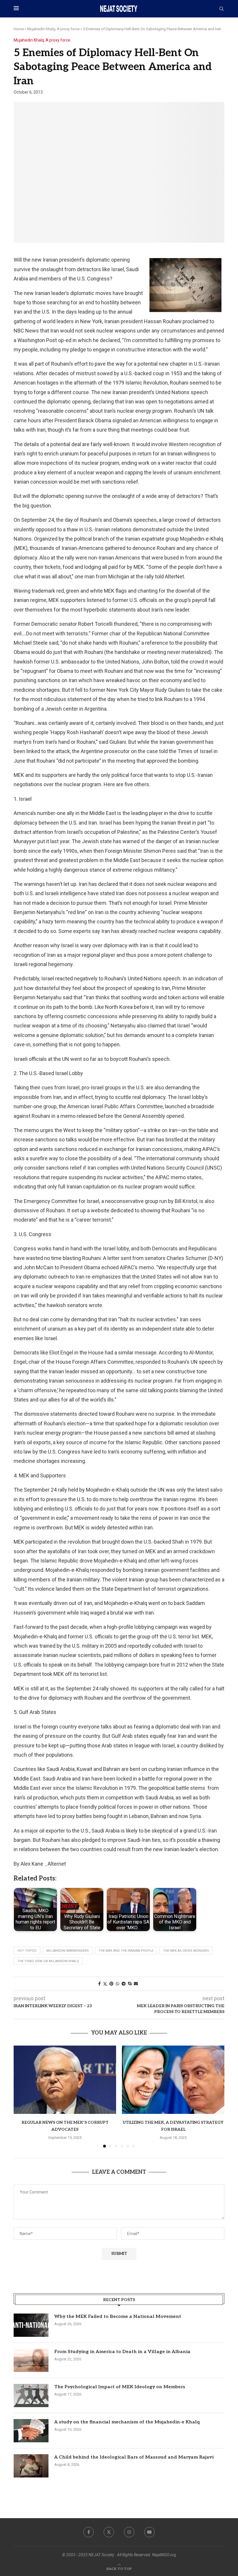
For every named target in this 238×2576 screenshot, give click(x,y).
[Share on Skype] (130, 1984)
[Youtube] (149, 2532)
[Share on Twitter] (105, 1984)
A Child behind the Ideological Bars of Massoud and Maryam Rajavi (134, 2457)
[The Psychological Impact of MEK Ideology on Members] (31, 2396)
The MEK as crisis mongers (186, 1951)
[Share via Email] (136, 1984)
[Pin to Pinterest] (111, 1984)
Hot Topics (27, 1951)
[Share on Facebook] (99, 1984)
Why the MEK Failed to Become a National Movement (118, 2317)
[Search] (221, 9)
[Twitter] (109, 2532)
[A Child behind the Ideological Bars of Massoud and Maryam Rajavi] (31, 2466)
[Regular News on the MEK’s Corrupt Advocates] (65, 2080)
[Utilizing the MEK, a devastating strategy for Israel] (173, 2080)
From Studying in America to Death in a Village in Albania (122, 2352)
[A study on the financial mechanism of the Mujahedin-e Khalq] (31, 2431)
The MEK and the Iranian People (126, 1951)
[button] (21, 2096)
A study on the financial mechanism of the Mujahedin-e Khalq (127, 2422)
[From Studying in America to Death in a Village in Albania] (31, 2360)
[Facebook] (89, 2532)
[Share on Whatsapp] (118, 1984)
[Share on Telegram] (124, 1984)
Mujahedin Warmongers (68, 1951)
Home (19, 29)
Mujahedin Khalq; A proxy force (53, 29)
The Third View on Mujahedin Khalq (48, 1961)
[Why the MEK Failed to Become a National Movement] (31, 2325)
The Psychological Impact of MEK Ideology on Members (120, 2387)
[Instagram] (129, 2532)
